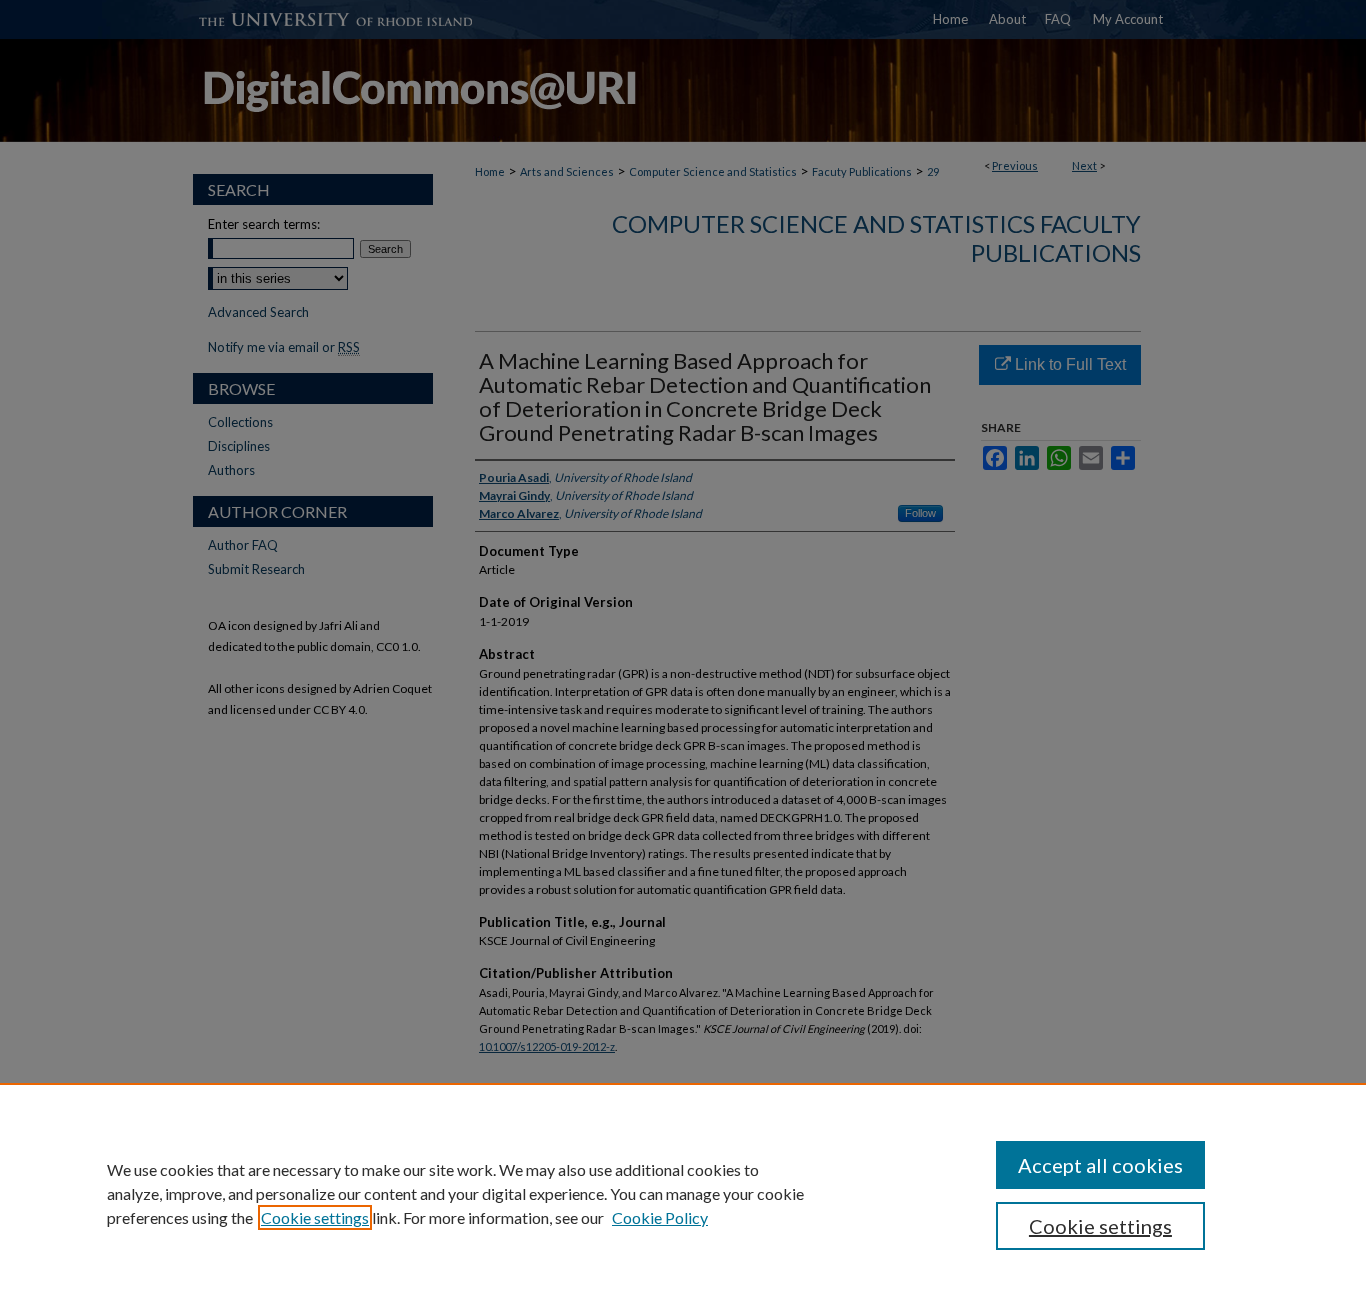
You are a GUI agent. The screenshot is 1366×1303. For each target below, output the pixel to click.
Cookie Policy (660, 1217)
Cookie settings (315, 1217)
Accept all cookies (1100, 1165)
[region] (683, 1193)
